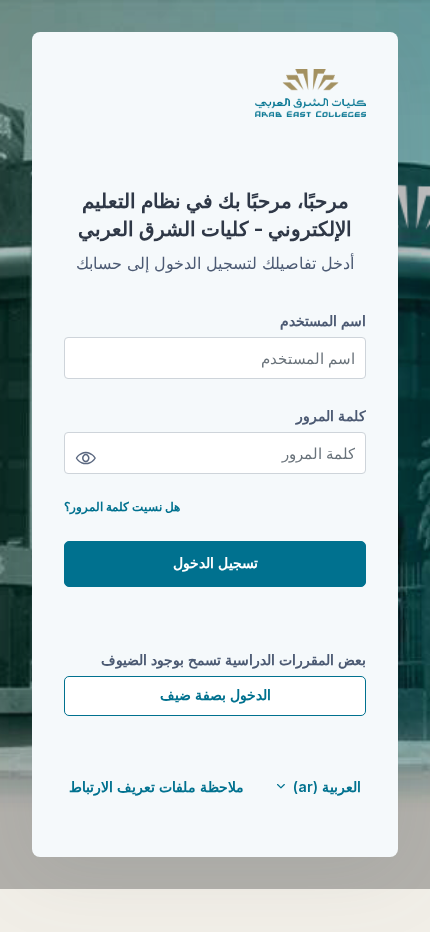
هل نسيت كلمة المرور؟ (122, 506)
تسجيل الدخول (215, 562)
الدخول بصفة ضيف (215, 694)
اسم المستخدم (323, 320)
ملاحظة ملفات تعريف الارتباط (156, 786)
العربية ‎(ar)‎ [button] (325, 786)
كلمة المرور (331, 415)
